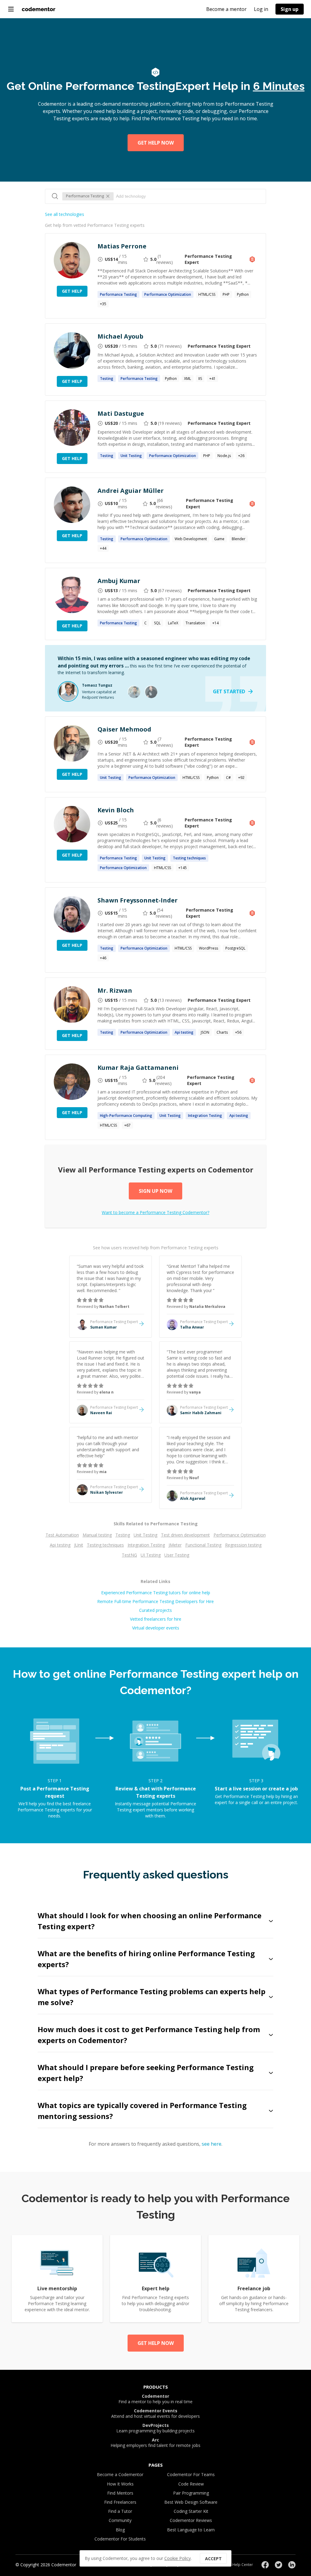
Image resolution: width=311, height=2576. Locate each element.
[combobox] (188, 196)
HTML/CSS (207, 294)
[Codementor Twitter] (279, 2565)
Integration (205, 1116)
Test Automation (62, 1535)
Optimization (168, 294)
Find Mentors (120, 2493)
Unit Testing (145, 1535)
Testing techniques (105, 1545)
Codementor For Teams (191, 2474)
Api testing (60, 1545)
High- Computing (126, 1116)
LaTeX (173, 623)
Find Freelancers (120, 2502)
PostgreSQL (235, 948)
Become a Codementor (120, 2474)
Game (219, 539)
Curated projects (155, 1610)
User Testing (177, 1555)
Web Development (191, 539)
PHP (226, 294)
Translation (195, 623)
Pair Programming (191, 2493)
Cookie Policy (178, 2558)
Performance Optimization (240, 1535)
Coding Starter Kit (191, 2511)
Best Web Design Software (191, 2502)
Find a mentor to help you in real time (155, 2399)
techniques (189, 858)
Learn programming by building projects (155, 2428)
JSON (205, 1032)
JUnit (79, 1545)
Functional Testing (203, 1545)
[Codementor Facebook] (265, 2565)
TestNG (129, 1555)
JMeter (175, 1545)
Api (184, 1032)
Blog (120, 2530)
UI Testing (151, 1555)
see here (212, 2144)
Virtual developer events (156, 1628)
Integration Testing (146, 1545)
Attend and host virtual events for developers (155, 2414)
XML (188, 379)
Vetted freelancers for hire (156, 1619)
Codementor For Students (120, 2539)
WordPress (208, 948)
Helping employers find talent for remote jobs (155, 2443)
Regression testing (243, 1545)
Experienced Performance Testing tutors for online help (156, 1593)
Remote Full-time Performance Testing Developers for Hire (155, 1601)
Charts (222, 1032)
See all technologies (65, 214)
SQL (157, 623)
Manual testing (97, 1535)
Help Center (243, 2565)
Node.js (224, 456)
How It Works (120, 2484)
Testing (123, 1535)
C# (228, 778)
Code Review (191, 2484)
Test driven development (185, 1535)
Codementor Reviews (191, 2520)
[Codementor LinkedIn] (292, 2565)
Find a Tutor (120, 2511)
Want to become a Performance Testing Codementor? (155, 1212)
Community (120, 2520)
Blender (239, 539)
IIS (200, 379)
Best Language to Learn (191, 2530)
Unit (131, 456)
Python (243, 294)
